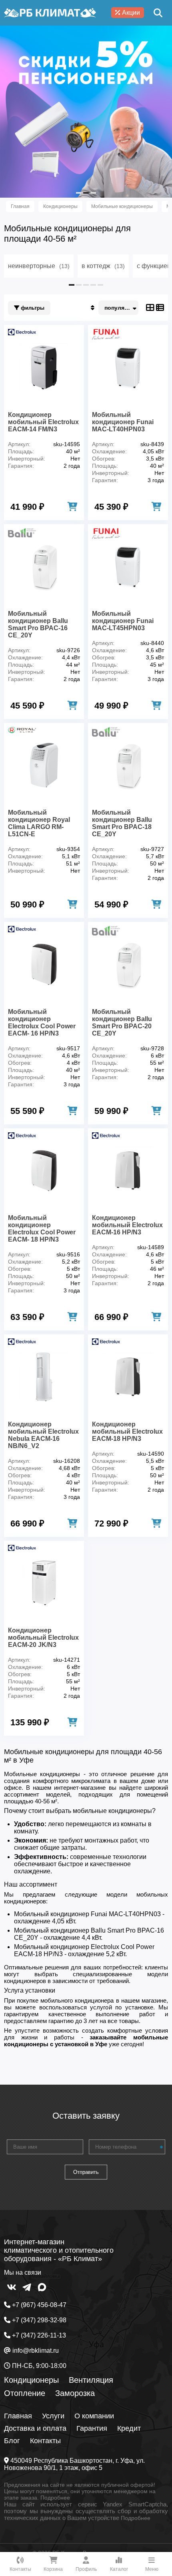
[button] (79, 193)
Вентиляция (91, 2380)
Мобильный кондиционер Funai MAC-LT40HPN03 (123, 422)
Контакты (45, 2441)
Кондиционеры (31, 2380)
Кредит (129, 2428)
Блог (12, 2441)
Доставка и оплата (35, 2428)
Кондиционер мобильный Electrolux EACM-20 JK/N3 (43, 1638)
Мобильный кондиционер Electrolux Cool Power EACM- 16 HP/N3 (42, 1023)
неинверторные (39, 266)
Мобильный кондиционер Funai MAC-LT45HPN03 (123, 621)
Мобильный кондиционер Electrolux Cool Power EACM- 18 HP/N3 (42, 1229)
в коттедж (103, 266)
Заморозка (75, 2393)
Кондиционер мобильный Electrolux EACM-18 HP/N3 (127, 1431)
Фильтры (32, 308)
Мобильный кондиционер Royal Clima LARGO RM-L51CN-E (39, 823)
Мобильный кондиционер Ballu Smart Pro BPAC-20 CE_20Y (122, 1023)
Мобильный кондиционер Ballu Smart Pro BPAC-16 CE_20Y (38, 624)
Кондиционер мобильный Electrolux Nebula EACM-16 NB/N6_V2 (43, 1435)
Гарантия (92, 2428)
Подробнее (55, 2498)
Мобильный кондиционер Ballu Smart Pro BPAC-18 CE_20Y (122, 823)
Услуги (53, 2416)
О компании (94, 2416)
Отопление (25, 2393)
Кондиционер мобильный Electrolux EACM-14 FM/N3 (43, 422)
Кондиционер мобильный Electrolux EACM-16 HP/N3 (127, 1225)
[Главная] (50, 13)
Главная (18, 2416)
